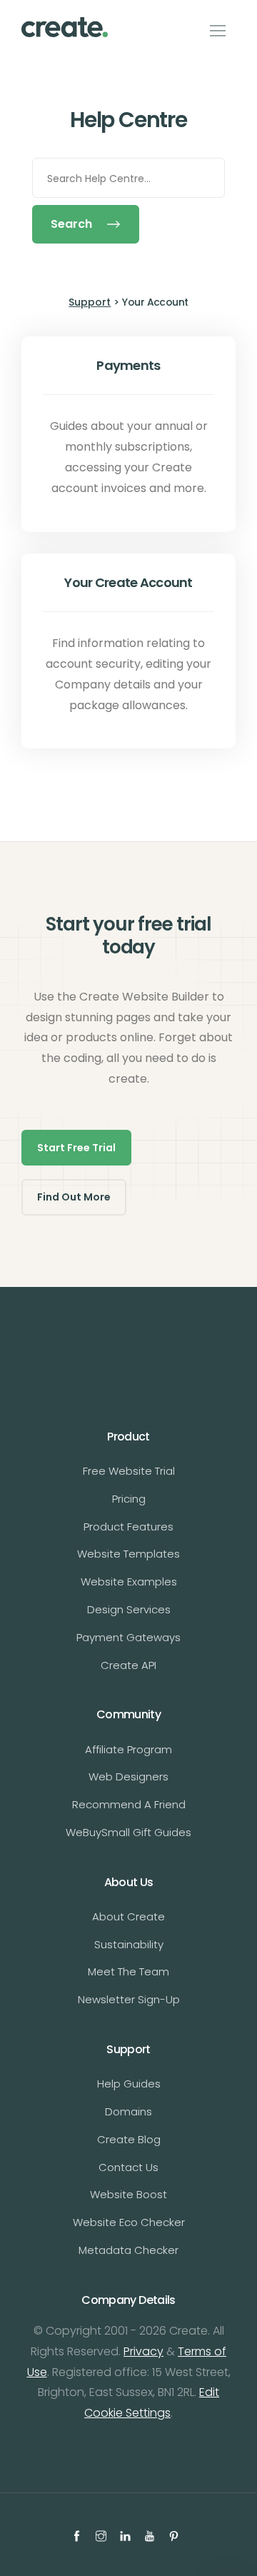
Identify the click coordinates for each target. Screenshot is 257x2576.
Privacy (143, 2351)
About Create (128, 1916)
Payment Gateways (128, 1637)
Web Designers (128, 1776)
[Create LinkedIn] (127, 2535)
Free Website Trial (129, 1471)
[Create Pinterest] (176, 2535)
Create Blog (129, 2139)
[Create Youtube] (151, 2535)
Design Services (129, 1609)
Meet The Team (128, 1971)
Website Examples (129, 1582)
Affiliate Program (128, 1749)
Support (90, 302)
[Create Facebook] (79, 2535)
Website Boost (128, 2194)
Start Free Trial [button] (76, 1148)
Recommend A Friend (129, 1804)
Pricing (129, 1499)
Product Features (128, 1527)
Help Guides (129, 2084)
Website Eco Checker (129, 2222)
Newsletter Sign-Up (129, 1999)
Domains (128, 2111)
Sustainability (129, 1944)
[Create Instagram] (103, 2535)
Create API (128, 1665)
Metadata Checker (128, 2250)
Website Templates (128, 1554)
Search (71, 224)
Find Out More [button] (74, 1197)
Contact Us (128, 2167)
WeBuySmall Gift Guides (128, 1832)
